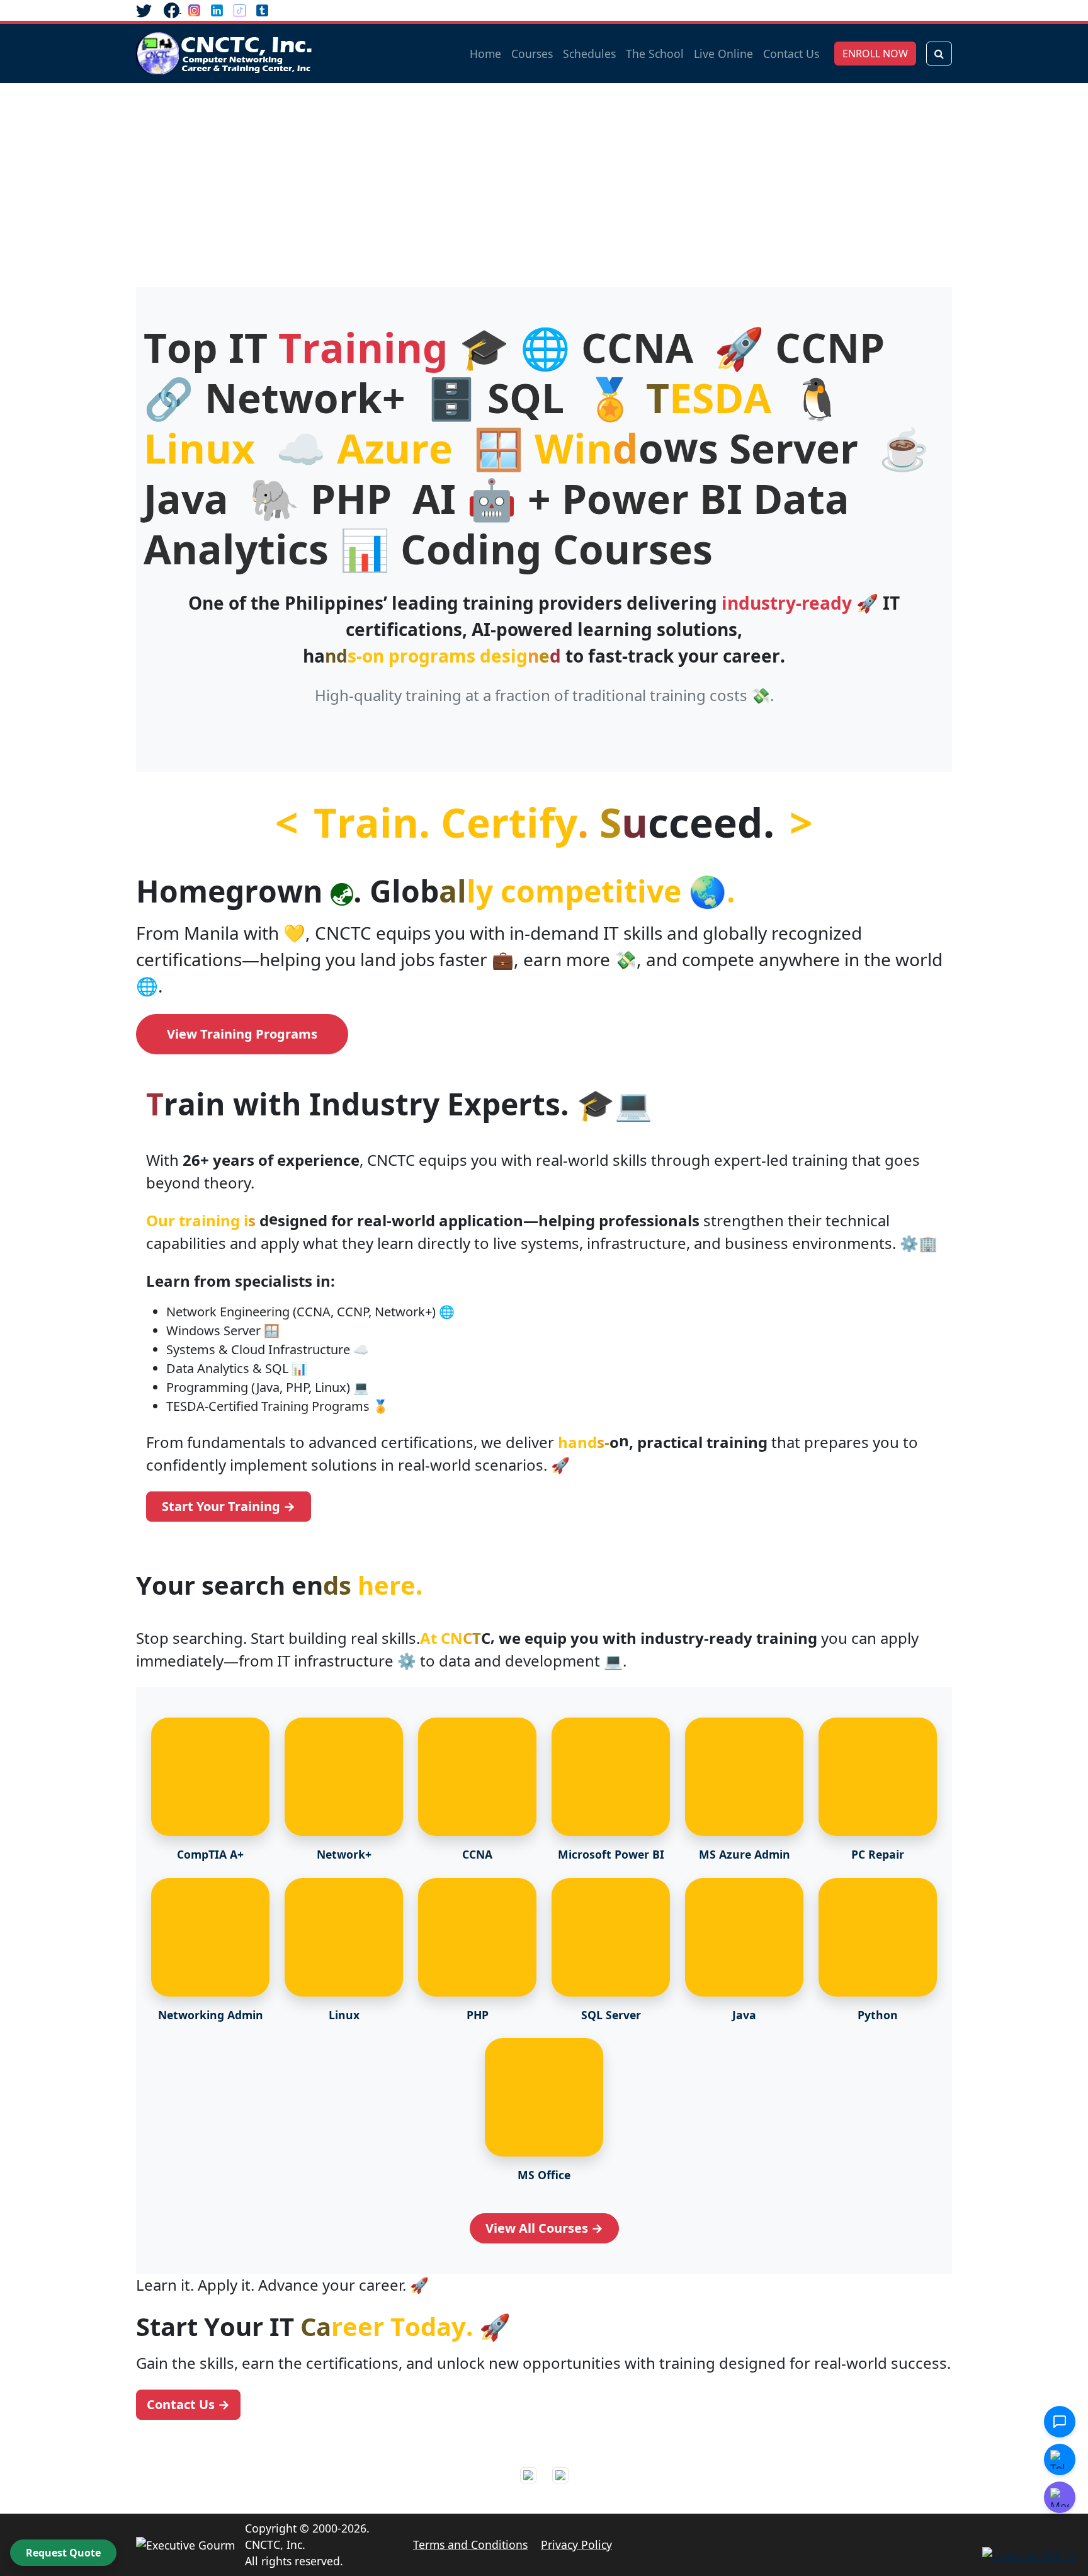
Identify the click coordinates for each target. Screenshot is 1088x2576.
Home (485, 54)
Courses (532, 54)
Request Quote (63, 2553)
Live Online (723, 54)
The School (655, 54)
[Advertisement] (544, 178)
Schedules (589, 54)
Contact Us (791, 54)
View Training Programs (242, 1034)
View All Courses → (544, 2228)
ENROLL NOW (875, 54)
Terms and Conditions (470, 2545)
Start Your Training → (229, 1506)
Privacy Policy (576, 2545)
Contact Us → (188, 2404)
